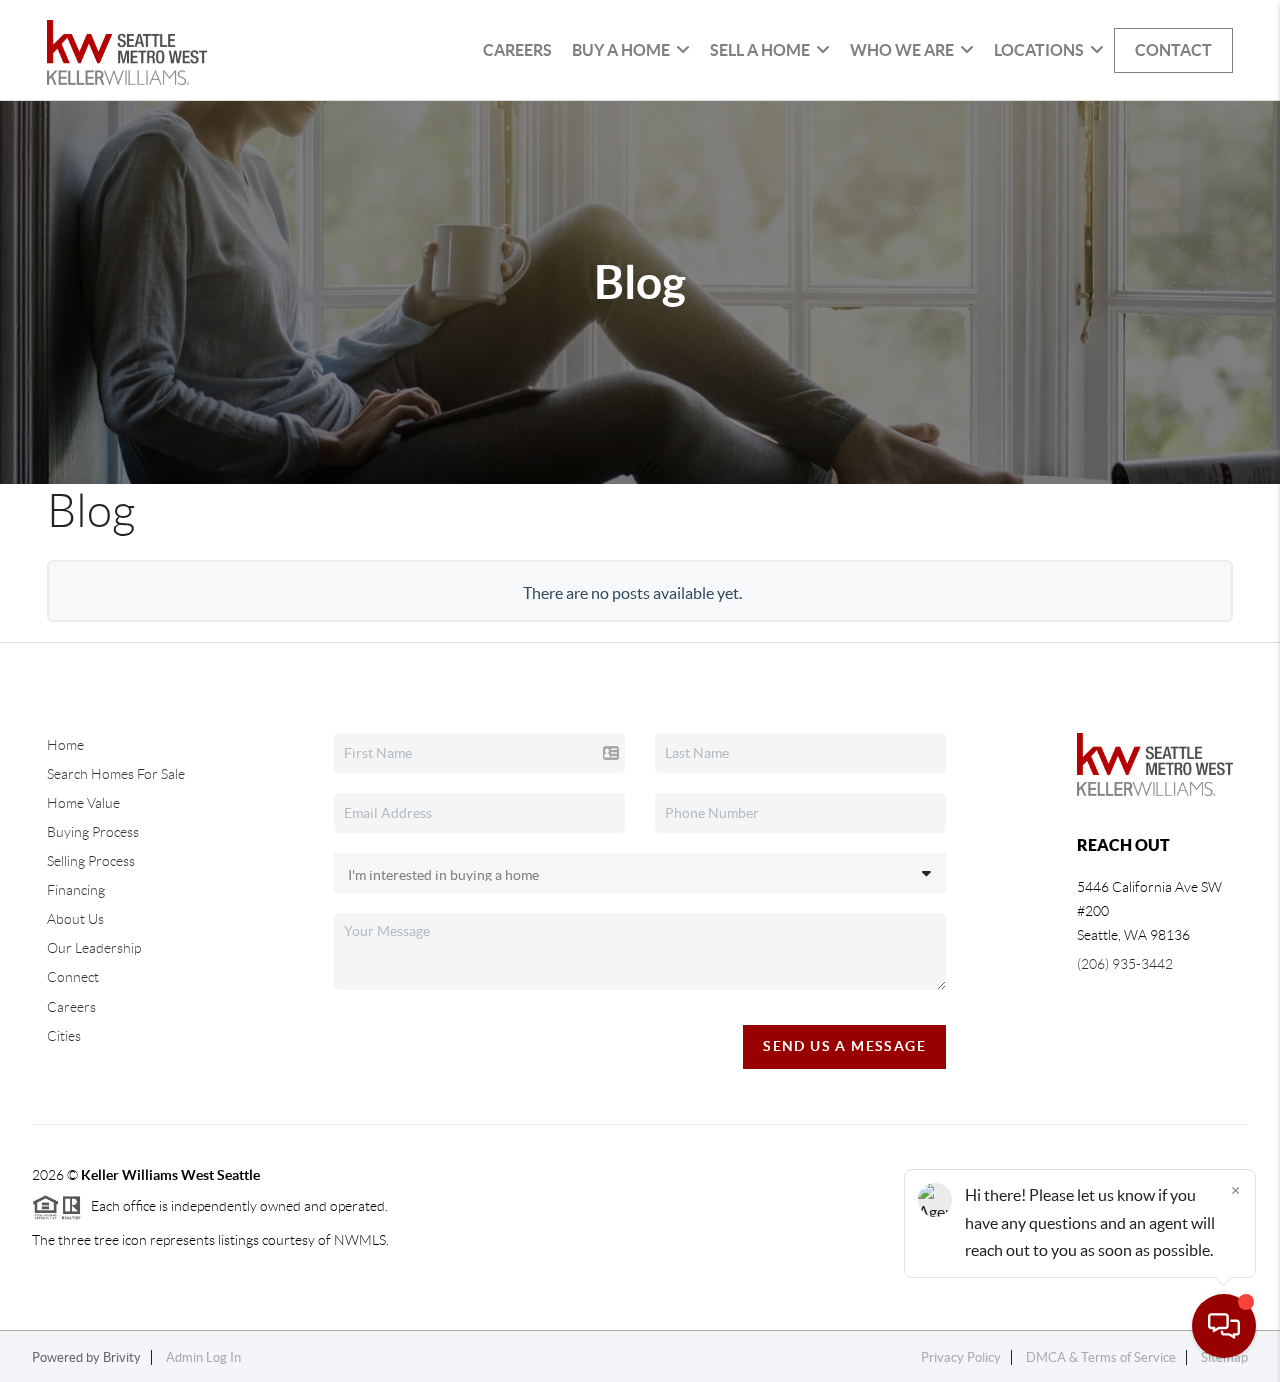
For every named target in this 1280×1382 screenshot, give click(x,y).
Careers (517, 50)
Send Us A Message (844, 1046)
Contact (1173, 50)
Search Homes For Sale (116, 774)
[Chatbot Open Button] (1224, 1326)
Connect (73, 977)
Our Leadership (94, 948)
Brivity (122, 1357)
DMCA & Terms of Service (1101, 1357)
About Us (75, 919)
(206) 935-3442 (1125, 964)
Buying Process (93, 832)
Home (65, 745)
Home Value (83, 803)
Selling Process (91, 861)
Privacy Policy (961, 1357)
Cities (64, 1036)
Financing (76, 890)
